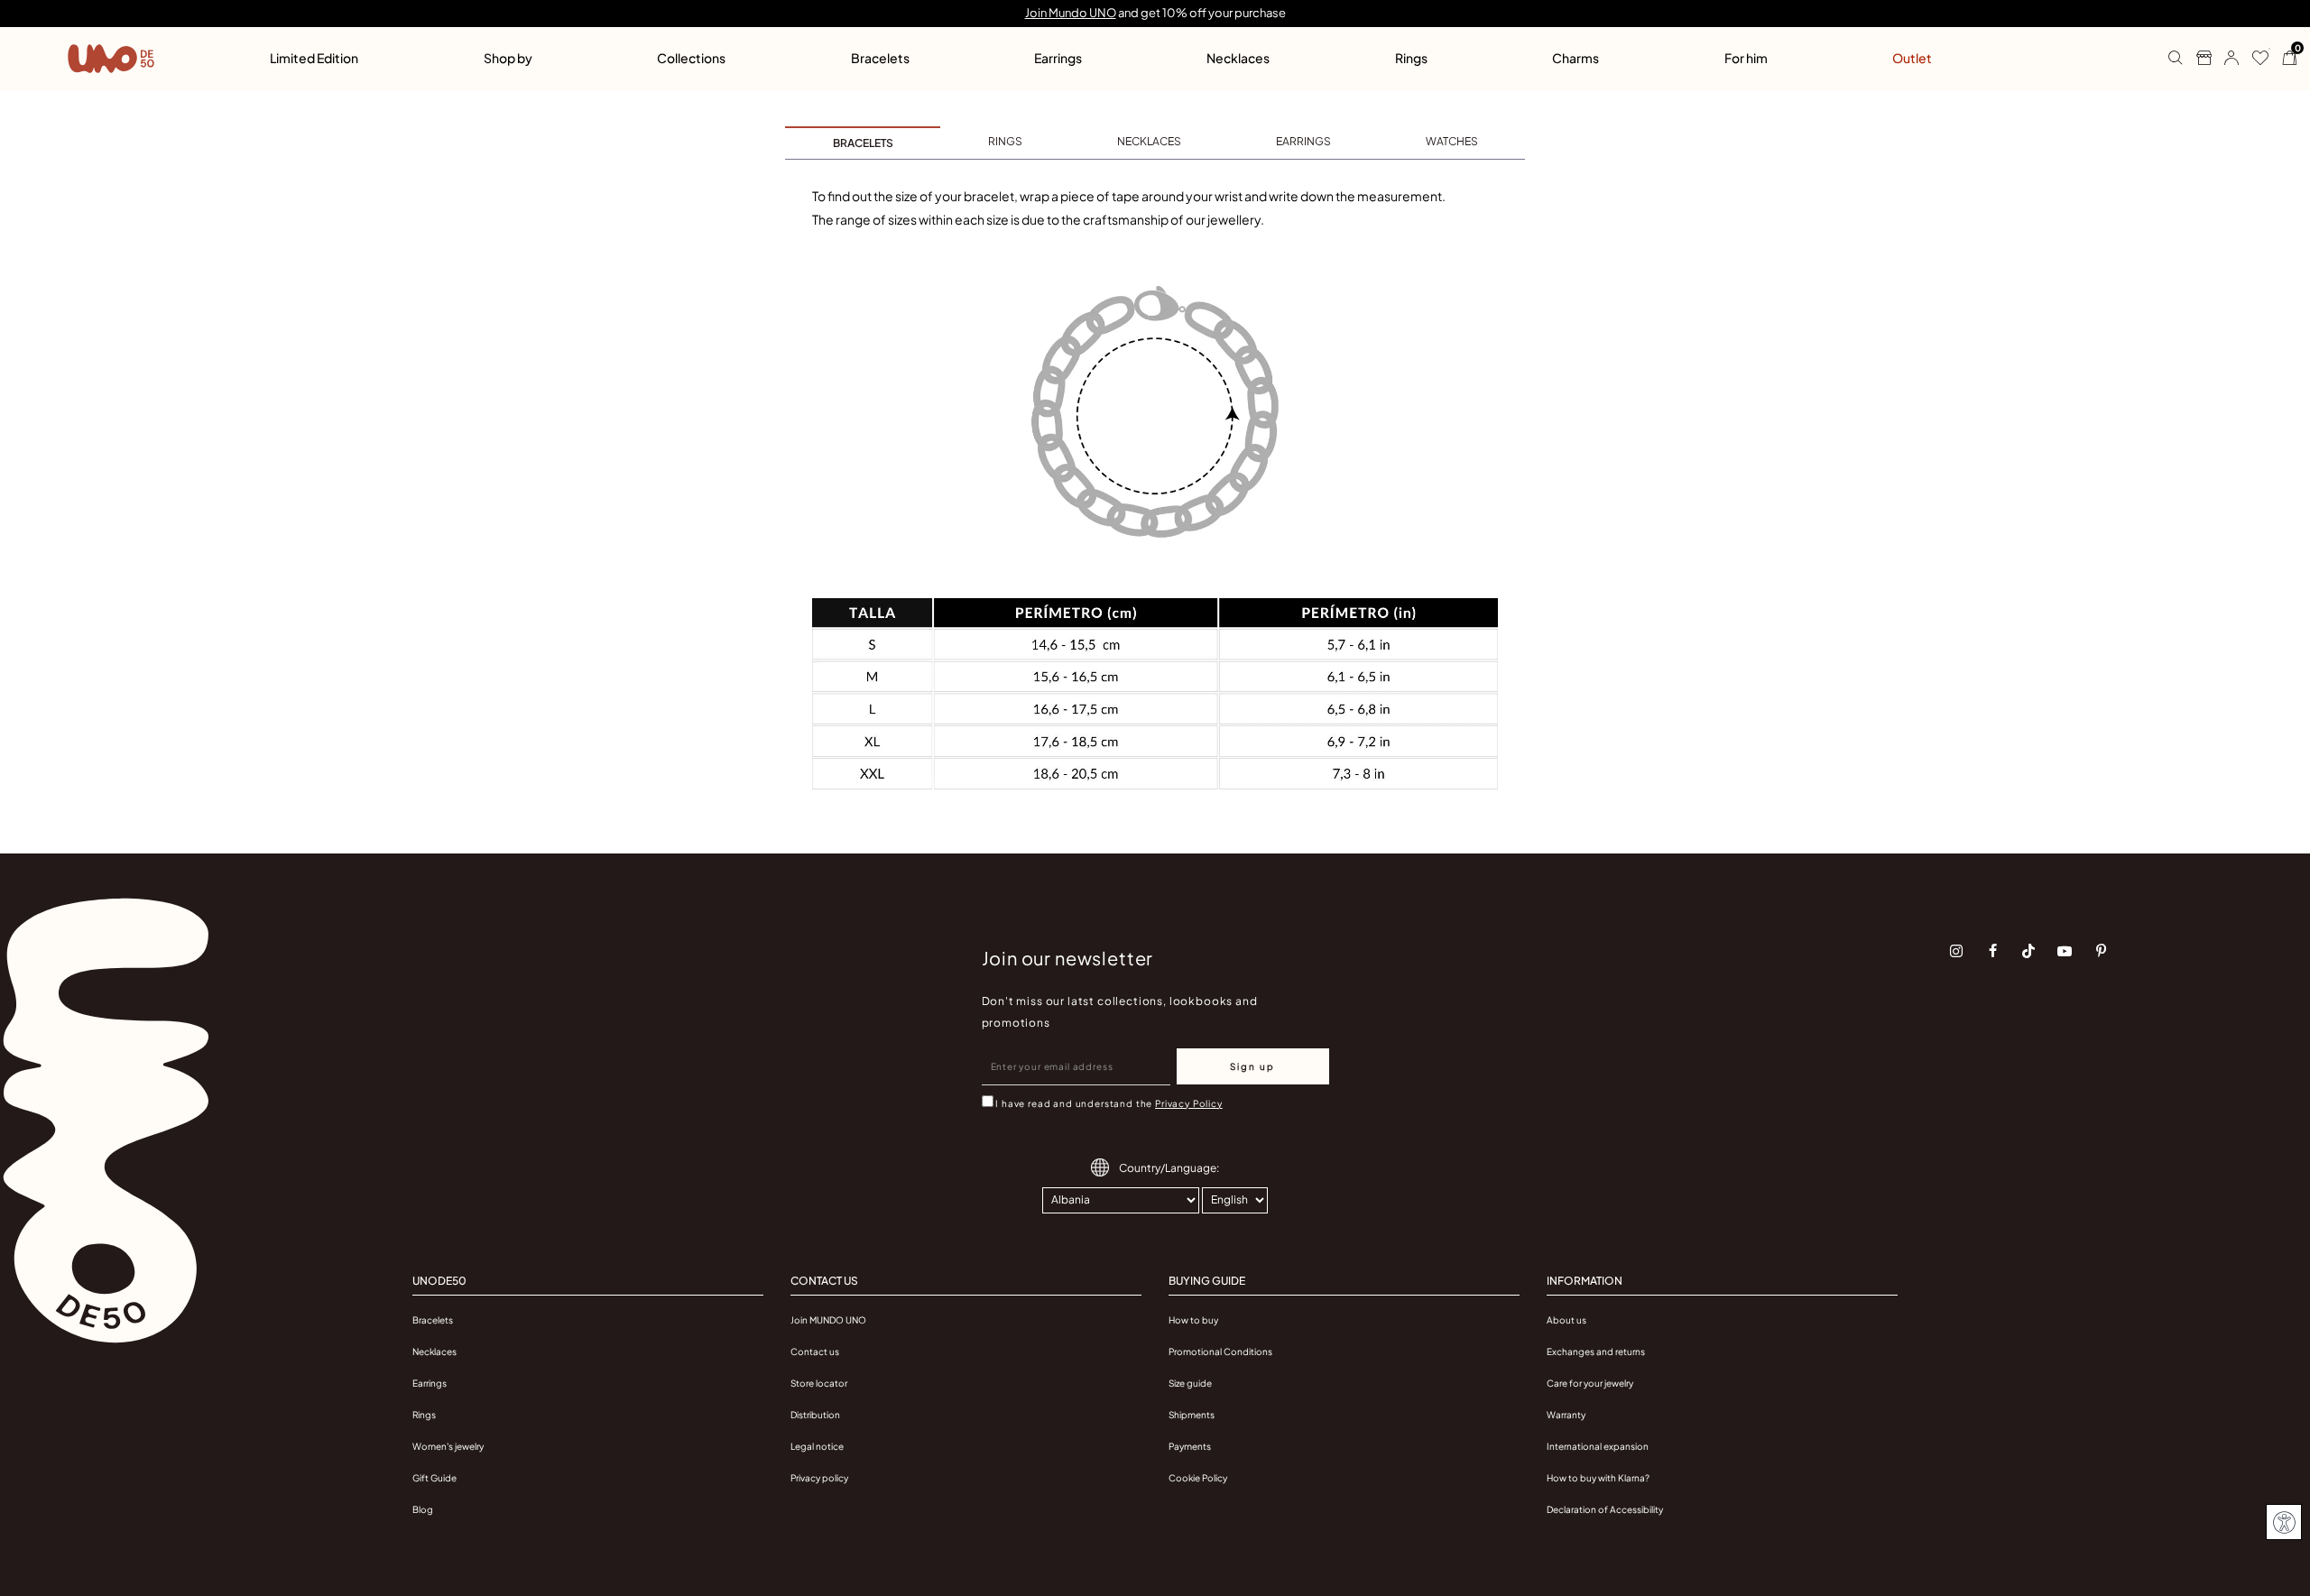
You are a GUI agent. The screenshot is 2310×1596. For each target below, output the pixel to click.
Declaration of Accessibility (1605, 1509)
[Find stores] (2197, 59)
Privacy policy (819, 1478)
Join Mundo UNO (1071, 13)
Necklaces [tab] (1149, 141)
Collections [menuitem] (691, 58)
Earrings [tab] (1303, 141)
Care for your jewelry (1590, 1383)
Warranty (1566, 1415)
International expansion (1598, 1446)
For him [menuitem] (1746, 58)
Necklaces (434, 1352)
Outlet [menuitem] (1912, 58)
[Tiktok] (2028, 951)
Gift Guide (434, 1478)
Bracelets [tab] (863, 143)
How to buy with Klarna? (1598, 1478)
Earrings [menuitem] (1058, 58)
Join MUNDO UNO (828, 1320)
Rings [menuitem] (1411, 58)
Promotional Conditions (1220, 1352)
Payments (1190, 1446)
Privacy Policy (1189, 1103)
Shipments (1192, 1415)
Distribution (815, 1415)
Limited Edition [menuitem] (314, 58)
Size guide (1190, 1383)
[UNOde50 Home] (111, 59)
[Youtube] (2065, 951)
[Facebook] (1992, 951)
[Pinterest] (2101, 951)
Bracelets (433, 1320)
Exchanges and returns (1596, 1352)
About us (1566, 1320)
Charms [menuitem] (1575, 58)
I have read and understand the (1109, 1103)
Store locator (819, 1383)
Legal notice (817, 1446)
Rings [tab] (1005, 141)
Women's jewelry (448, 1446)
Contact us (815, 1352)
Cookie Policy (1198, 1478)
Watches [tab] (1452, 141)
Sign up (1252, 1066)
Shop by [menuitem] (508, 58)
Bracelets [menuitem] (880, 58)
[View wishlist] (2254, 59)
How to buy (1193, 1320)
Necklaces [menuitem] (1238, 58)
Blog (423, 1509)
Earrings (430, 1383)
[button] (2225, 59)
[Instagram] (1956, 951)
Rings (424, 1415)
